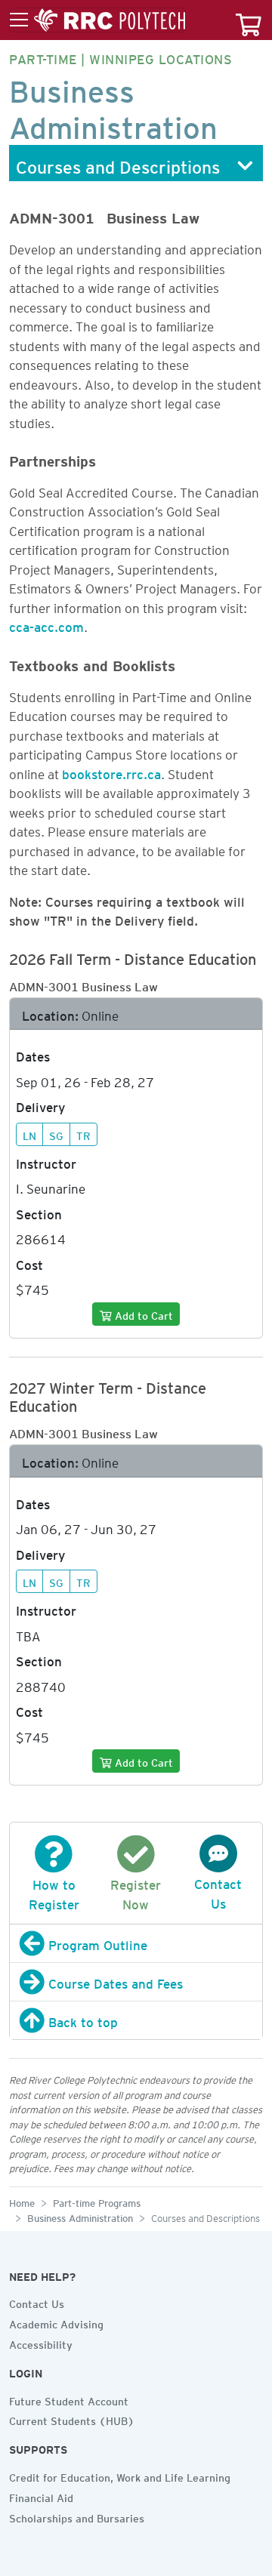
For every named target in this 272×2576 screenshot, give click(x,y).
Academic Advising (56, 2322)
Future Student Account (69, 2399)
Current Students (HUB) (72, 2419)
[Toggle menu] (97, 20)
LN (29, 1134)
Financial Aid (41, 2496)
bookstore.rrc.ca (111, 772)
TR (83, 1134)
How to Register (54, 1892)
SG (56, 1134)
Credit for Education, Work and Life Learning (120, 2476)
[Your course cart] (249, 20)
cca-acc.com (46, 624)
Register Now (136, 1892)
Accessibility (41, 2343)
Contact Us (218, 1891)
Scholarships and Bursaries (77, 2516)
